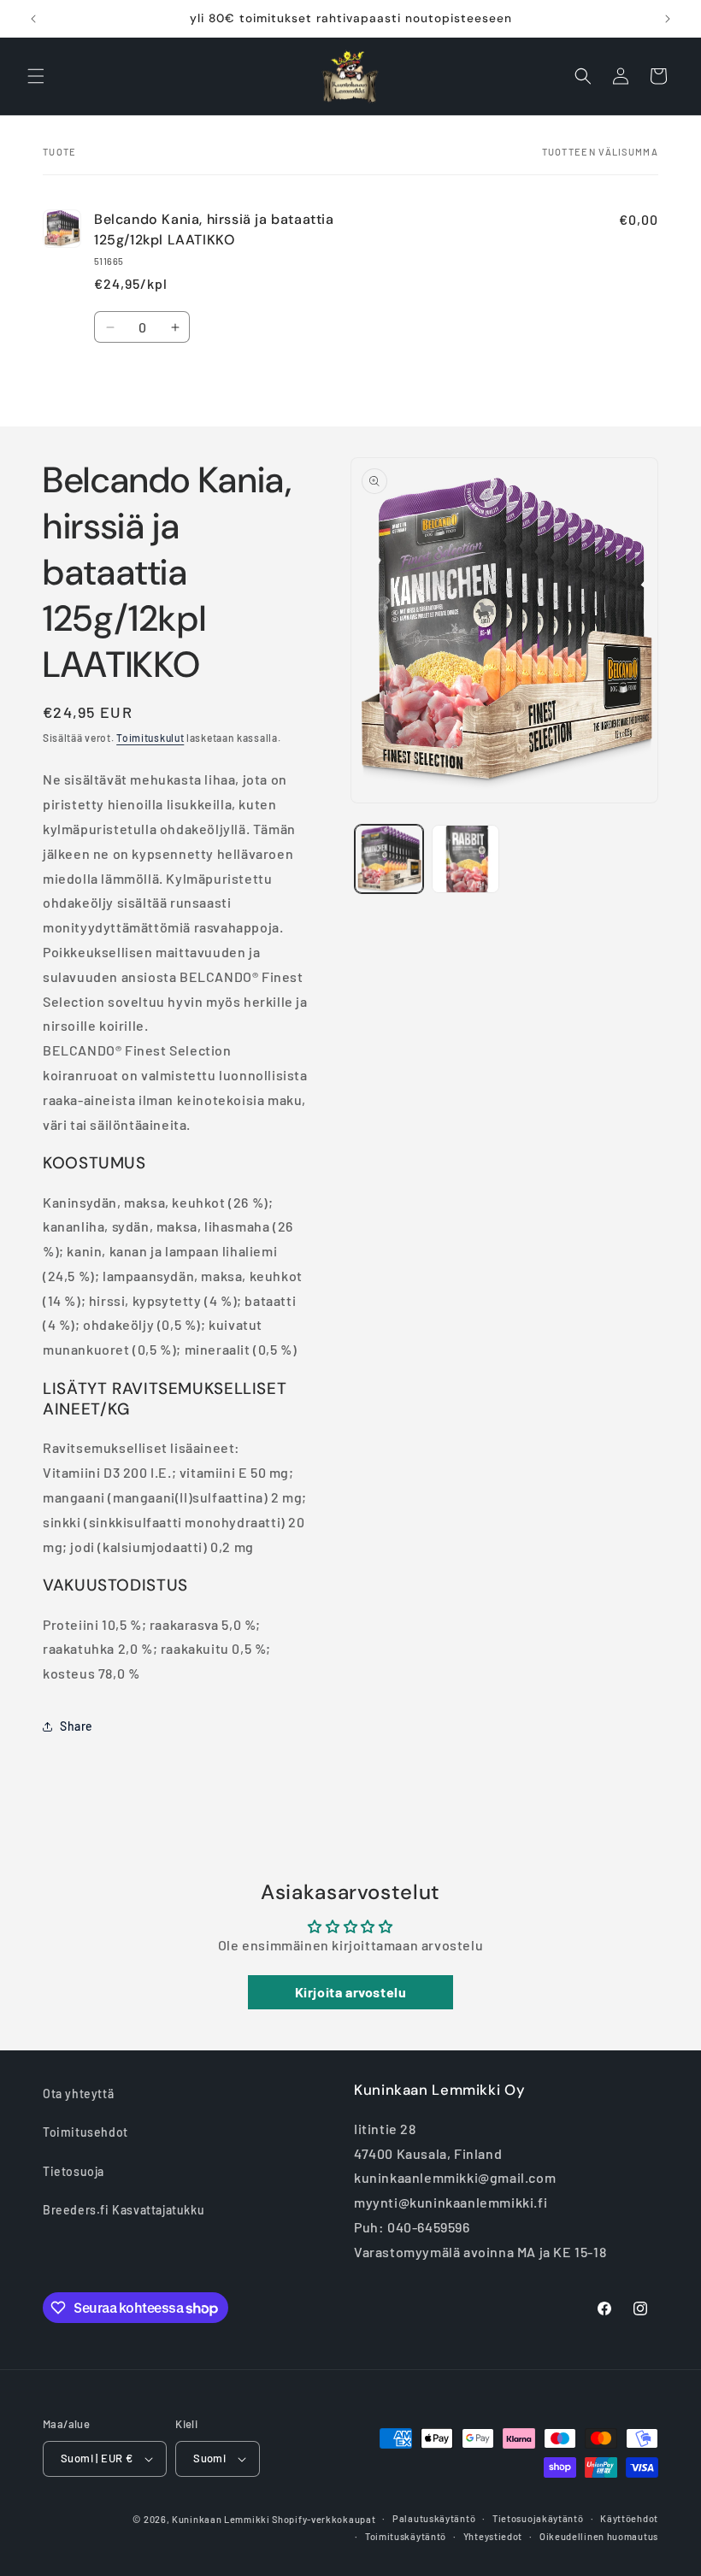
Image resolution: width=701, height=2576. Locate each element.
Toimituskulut (150, 738)
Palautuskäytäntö (434, 2518)
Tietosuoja (74, 2171)
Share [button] (77, 1726)
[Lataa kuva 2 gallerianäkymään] (466, 859)
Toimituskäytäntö (406, 2536)
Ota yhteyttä (78, 2094)
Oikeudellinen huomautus (599, 2536)
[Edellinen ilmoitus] (33, 19)
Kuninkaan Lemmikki (221, 2519)
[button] (36, 76)
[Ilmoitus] (668, 19)
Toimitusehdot (85, 2132)
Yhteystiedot (493, 2536)
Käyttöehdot (629, 2518)
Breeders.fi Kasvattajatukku (124, 2210)
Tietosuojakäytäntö (538, 2518)
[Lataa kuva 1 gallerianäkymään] (389, 859)
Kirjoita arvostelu (351, 1992)
